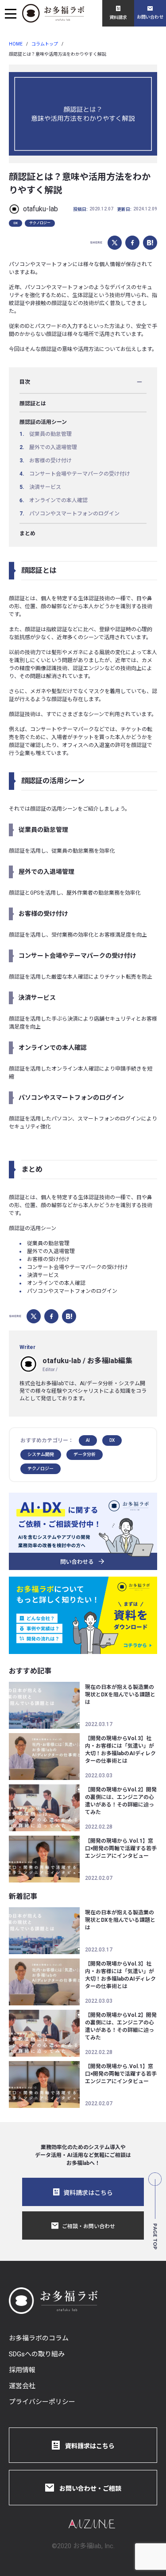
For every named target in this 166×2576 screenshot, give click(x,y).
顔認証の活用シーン (43, 422)
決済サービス (45, 487)
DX (15, 223)
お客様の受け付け (50, 461)
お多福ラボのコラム (39, 2338)
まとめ (27, 533)
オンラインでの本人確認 (58, 500)
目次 (25, 382)
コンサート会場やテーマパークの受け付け (80, 474)
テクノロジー (40, 223)
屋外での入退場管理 (53, 447)
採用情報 (22, 2370)
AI (88, 1440)
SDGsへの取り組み (37, 2354)
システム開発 (41, 1454)
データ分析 (85, 1454)
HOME (16, 44)
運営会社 (22, 2386)
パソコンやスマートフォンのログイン (74, 514)
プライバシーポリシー (42, 2402)
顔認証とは (33, 404)
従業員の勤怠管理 (50, 434)
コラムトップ (45, 44)
